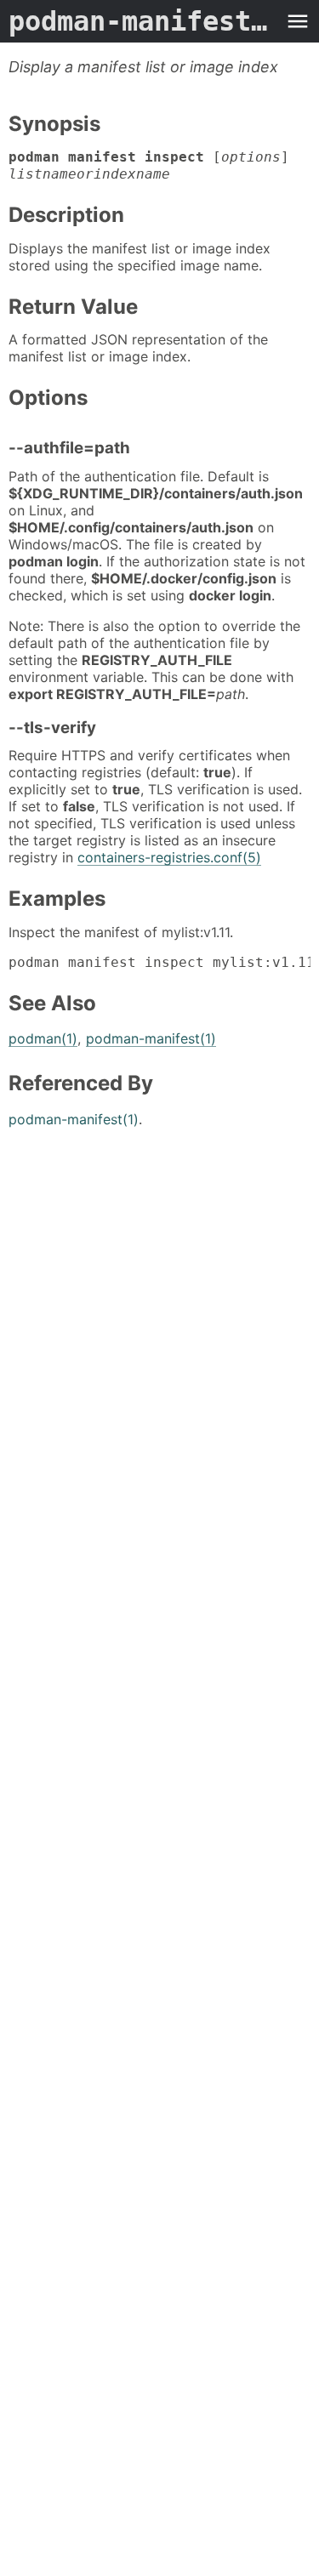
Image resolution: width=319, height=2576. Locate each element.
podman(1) (43, 1038)
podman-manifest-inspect (142, 21)
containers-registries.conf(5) (169, 857)
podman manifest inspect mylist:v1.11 (159, 962)
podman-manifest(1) (151, 1038)
